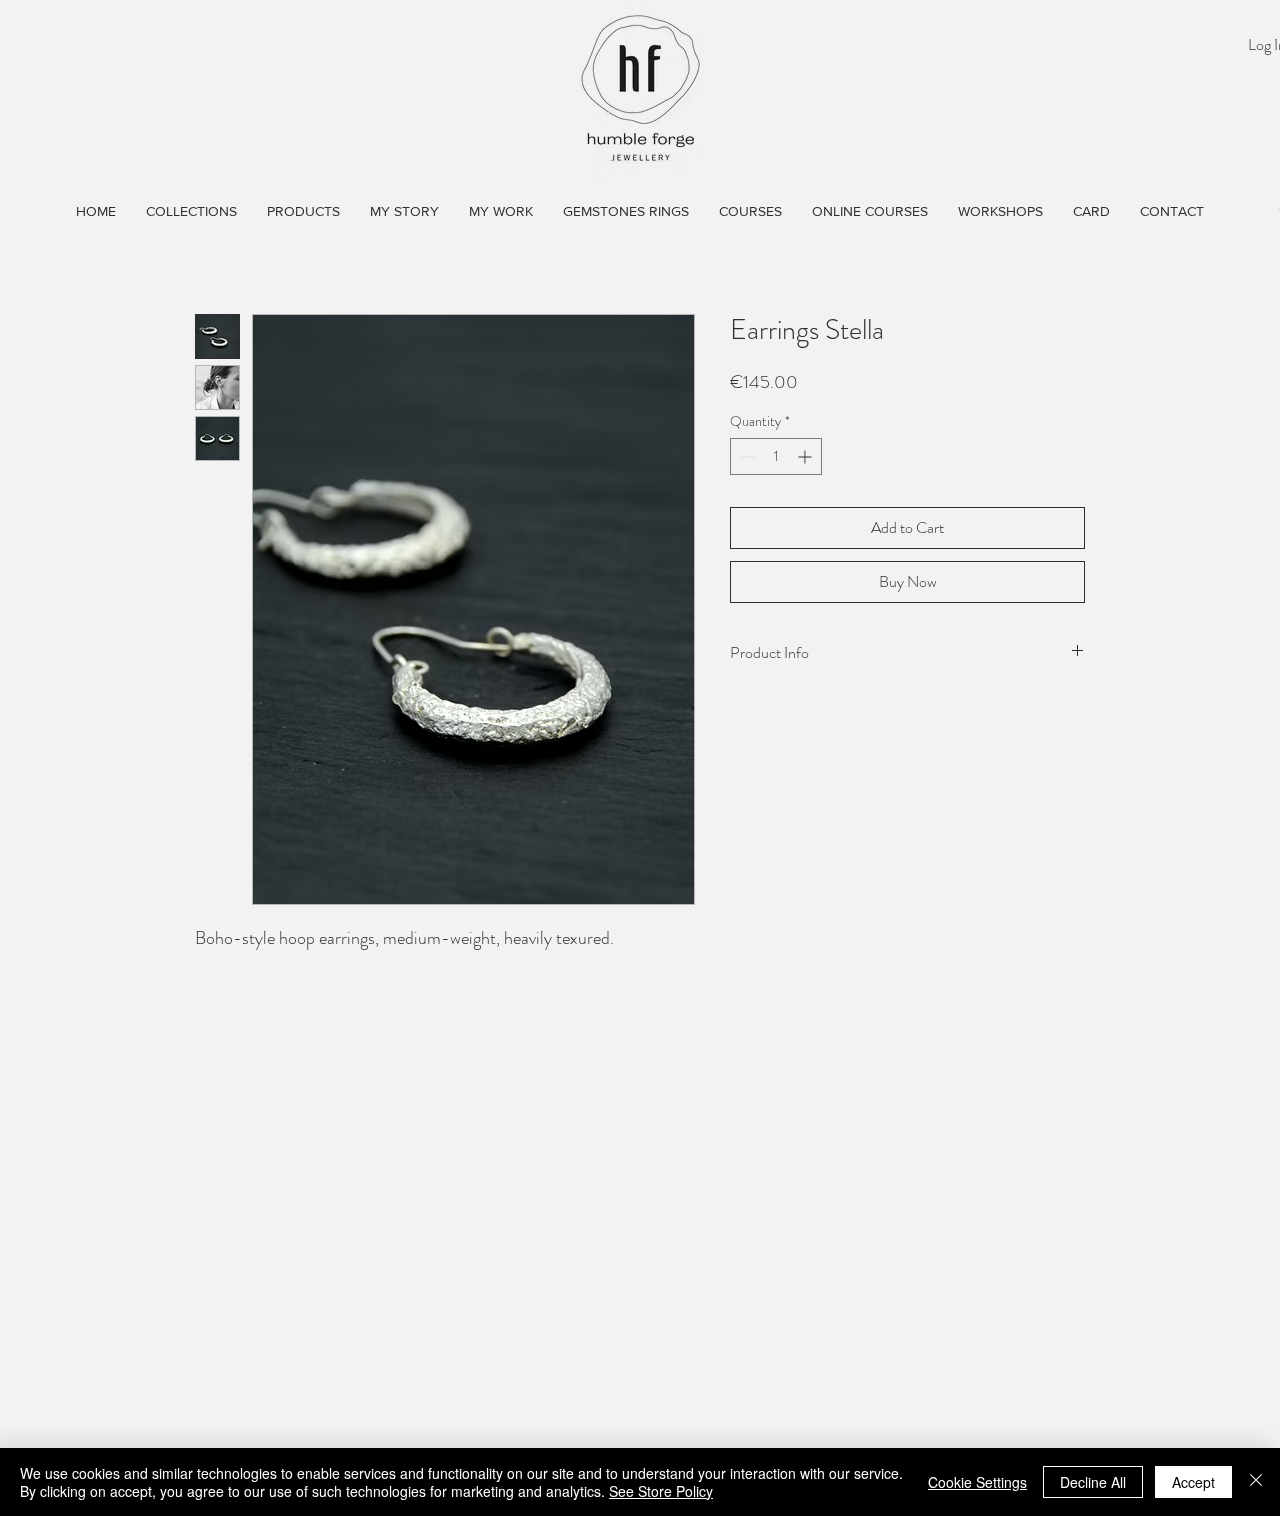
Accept (1193, 1482)
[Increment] (806, 456)
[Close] (1256, 1482)
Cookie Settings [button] (977, 1482)
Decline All (1093, 1482)
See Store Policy (661, 1491)
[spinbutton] (776, 456)
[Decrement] (745, 456)
